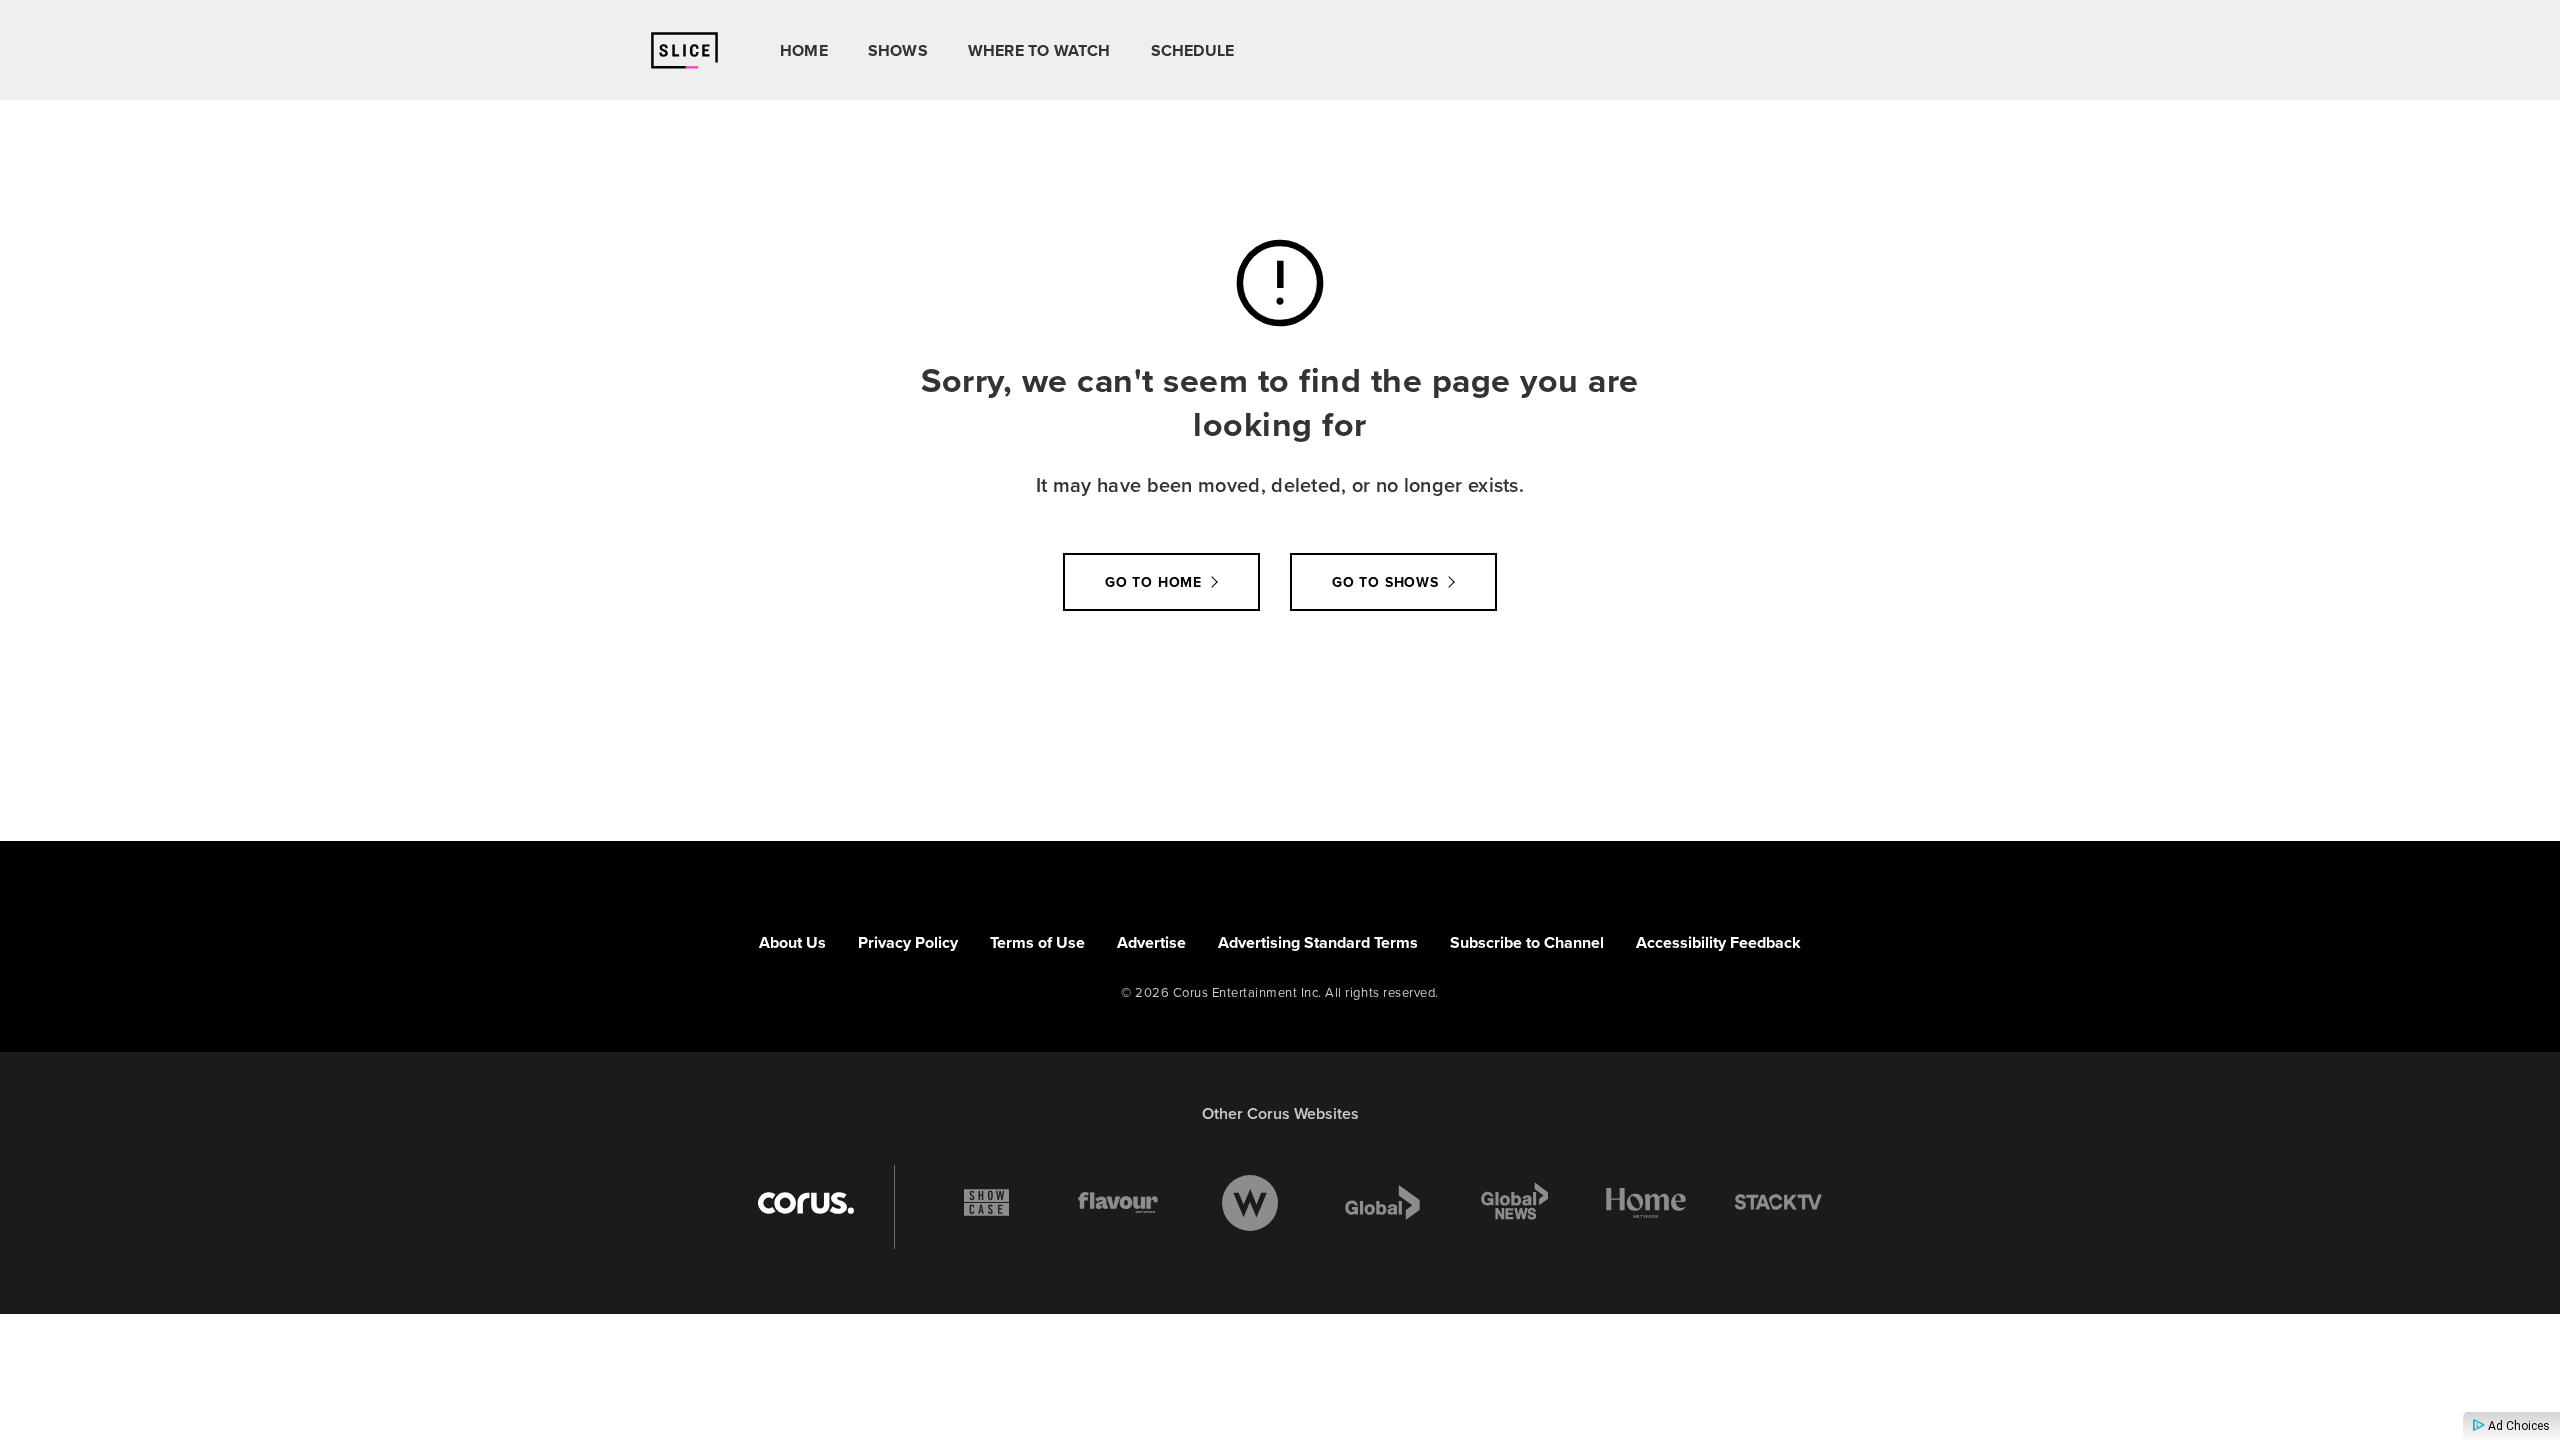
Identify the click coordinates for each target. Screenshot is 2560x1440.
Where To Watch (1039, 50)
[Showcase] (986, 1203)
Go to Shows (1385, 582)
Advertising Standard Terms (1318, 942)
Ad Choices (2517, 1426)
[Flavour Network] (1118, 1203)
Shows (898, 50)
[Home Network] (1646, 1203)
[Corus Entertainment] (806, 1203)
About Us (792, 942)
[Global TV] (1382, 1203)
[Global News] (1514, 1203)
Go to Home (1153, 582)
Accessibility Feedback (1718, 942)
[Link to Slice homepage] (684, 50)
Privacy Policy (908, 942)
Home (804, 50)
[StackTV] (1778, 1203)
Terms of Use (1037, 942)
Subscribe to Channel (1527, 942)
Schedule (1193, 50)
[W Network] (1250, 1203)
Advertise (1151, 942)
